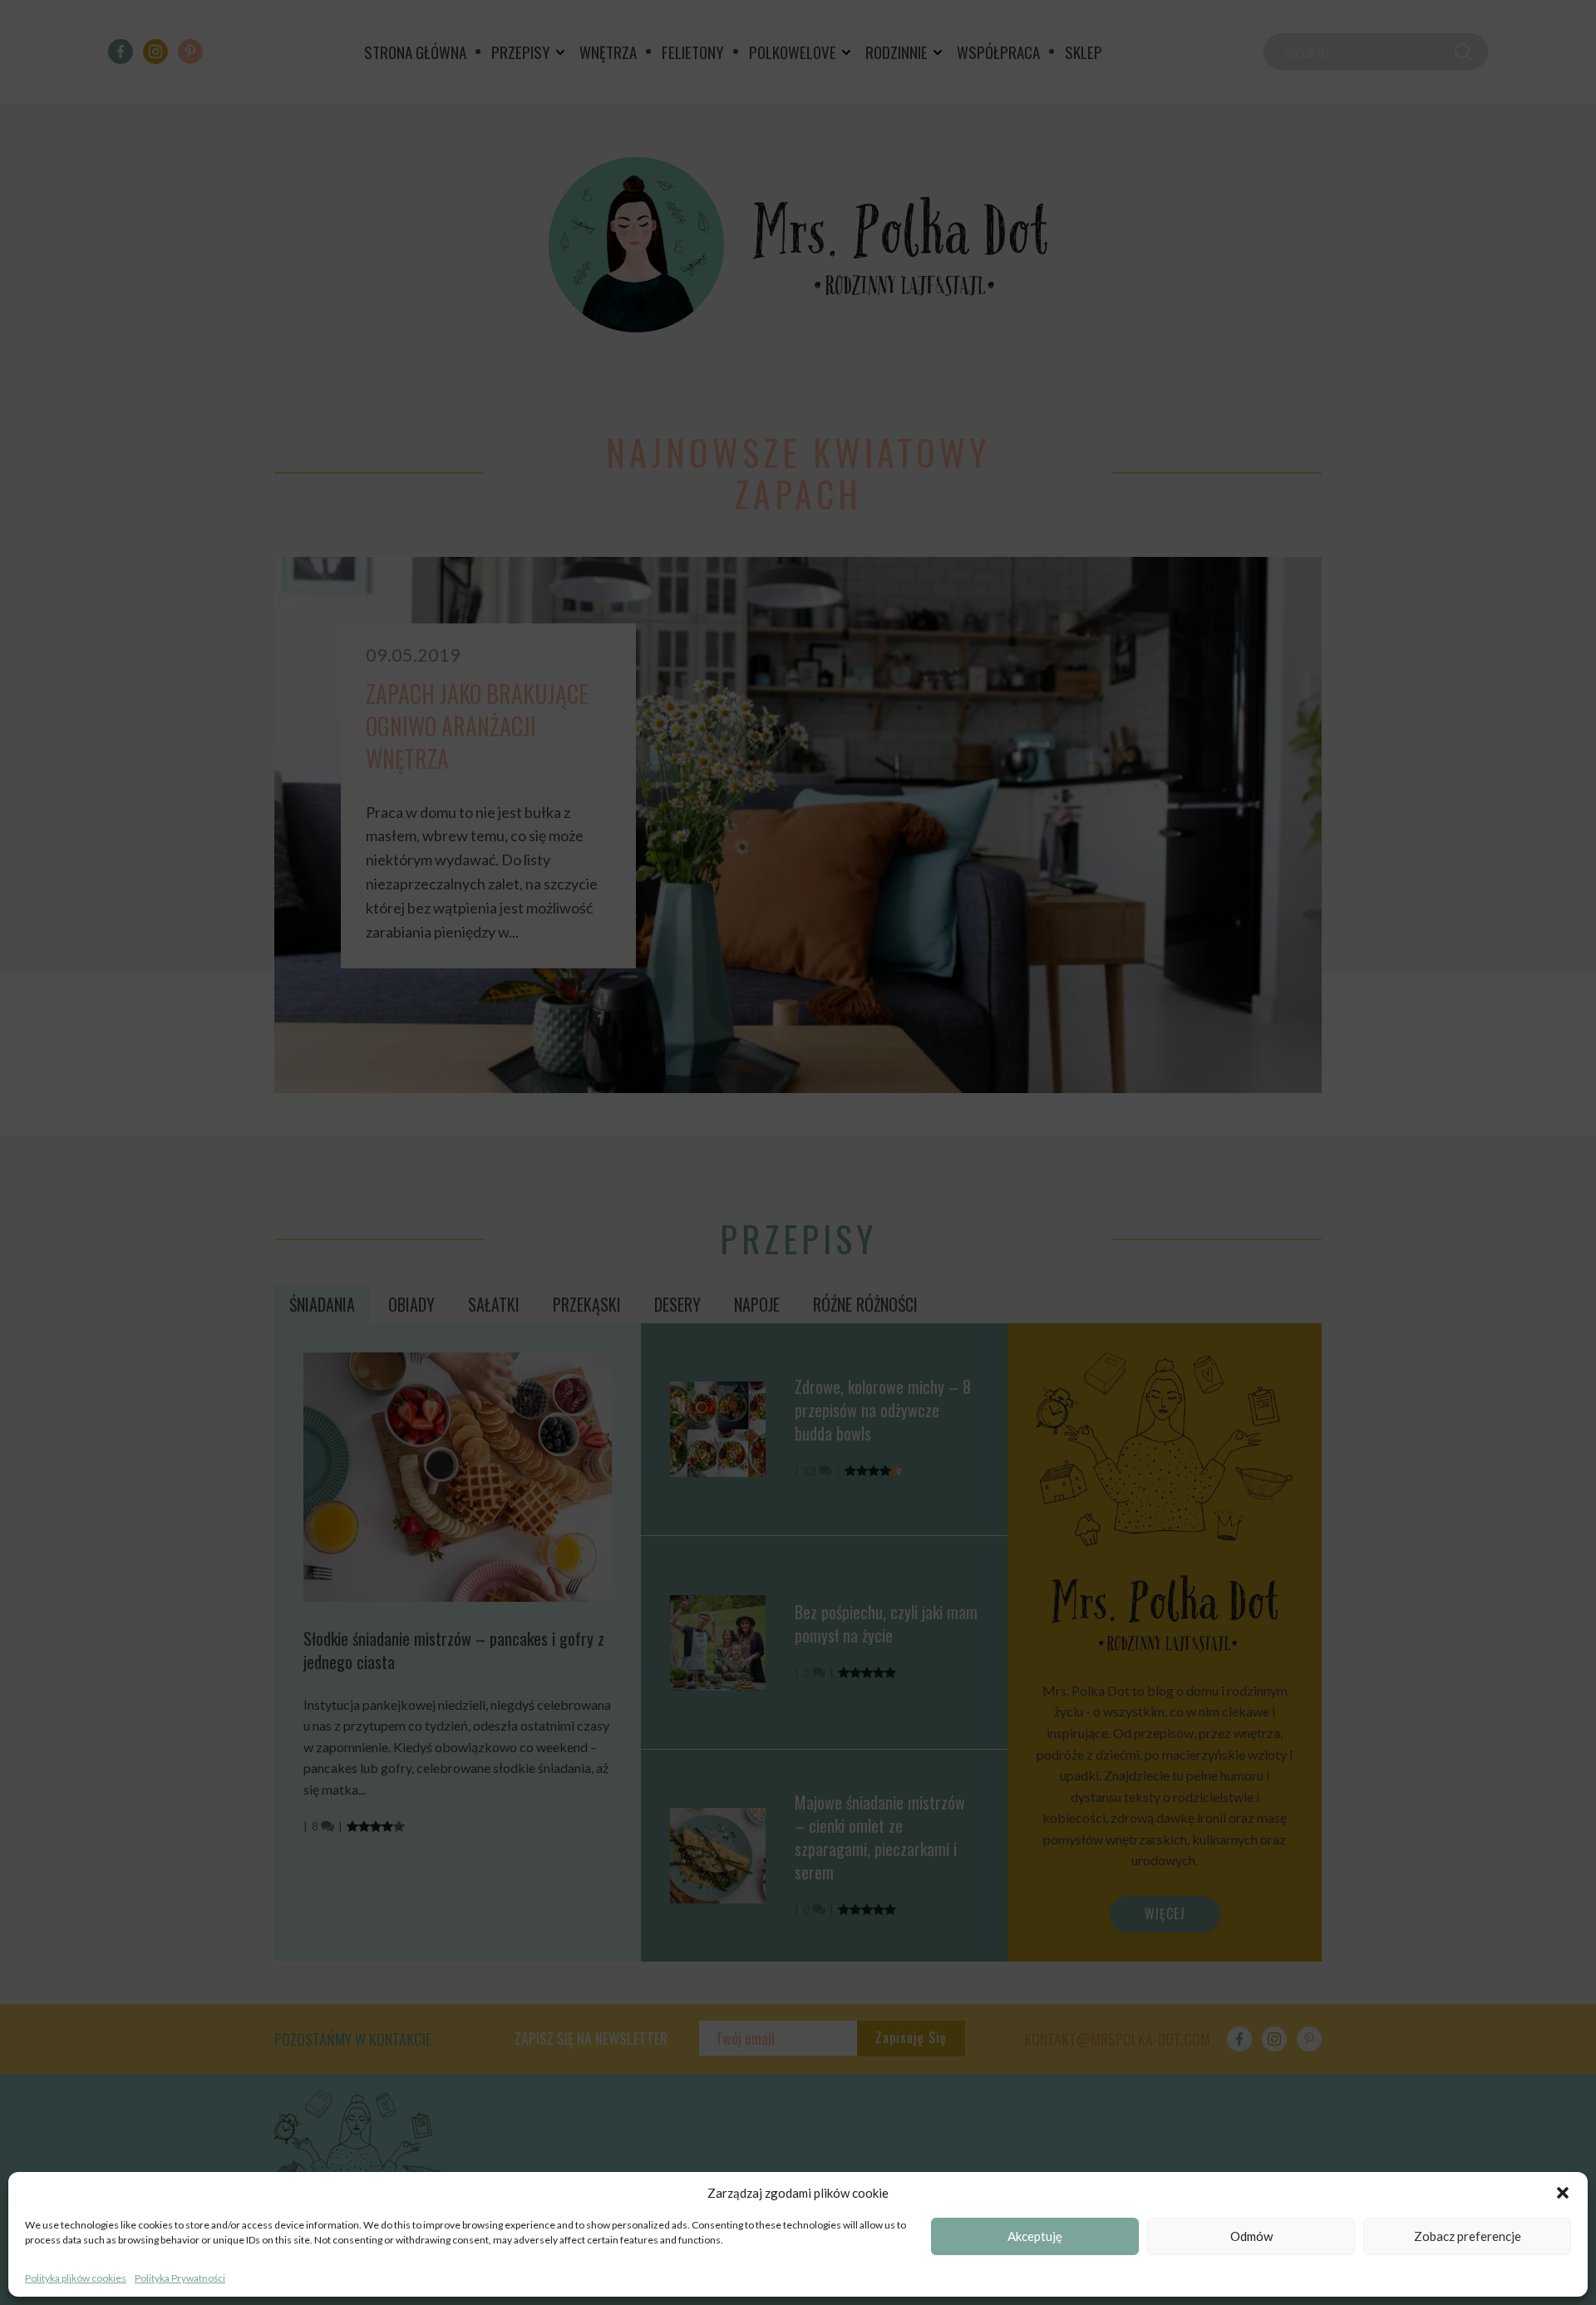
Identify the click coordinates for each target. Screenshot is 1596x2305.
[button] (1563, 2193)
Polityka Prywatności (180, 2278)
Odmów (1251, 2237)
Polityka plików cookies (76, 2278)
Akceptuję (1035, 2237)
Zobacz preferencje (1468, 2237)
